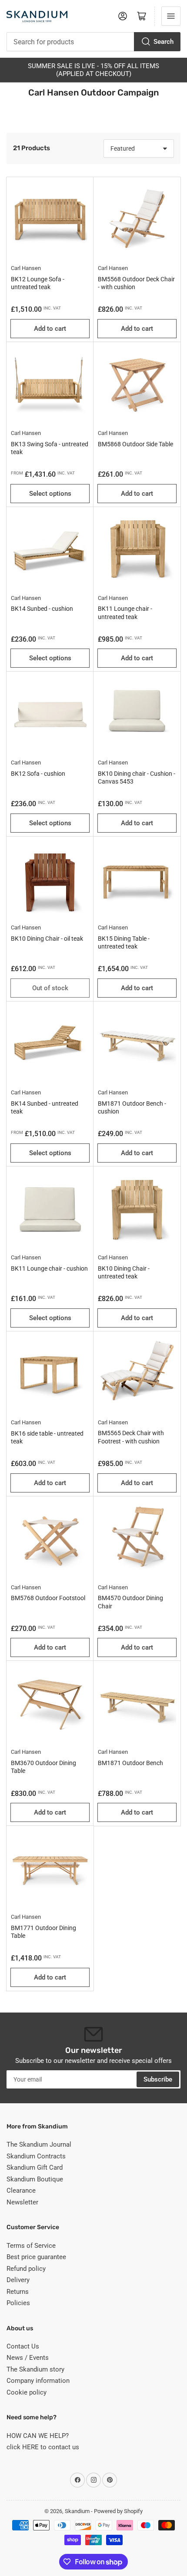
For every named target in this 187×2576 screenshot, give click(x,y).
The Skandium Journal (39, 2144)
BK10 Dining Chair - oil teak (47, 939)
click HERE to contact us (43, 2447)
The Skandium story (35, 2369)
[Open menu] (171, 16)
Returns (18, 2292)
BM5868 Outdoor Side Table (135, 444)
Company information (38, 2381)
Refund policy (26, 2269)
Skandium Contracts (36, 2156)
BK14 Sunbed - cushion (42, 609)
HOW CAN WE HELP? (38, 2436)
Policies (18, 2303)
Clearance (21, 2191)
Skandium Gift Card (35, 2168)
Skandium (77, 2511)
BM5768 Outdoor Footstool (48, 1598)
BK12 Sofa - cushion (38, 774)
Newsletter (22, 2202)
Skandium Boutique (35, 2179)
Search (164, 42)
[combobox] (93, 42)
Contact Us (23, 2346)
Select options (50, 494)
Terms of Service (31, 2246)
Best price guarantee (36, 2257)
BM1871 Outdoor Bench (130, 1763)
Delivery (18, 2280)
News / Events (28, 2358)
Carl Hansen (26, 268)
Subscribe (158, 2079)
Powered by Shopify (118, 2511)
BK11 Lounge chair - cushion (49, 1268)
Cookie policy (27, 2392)
